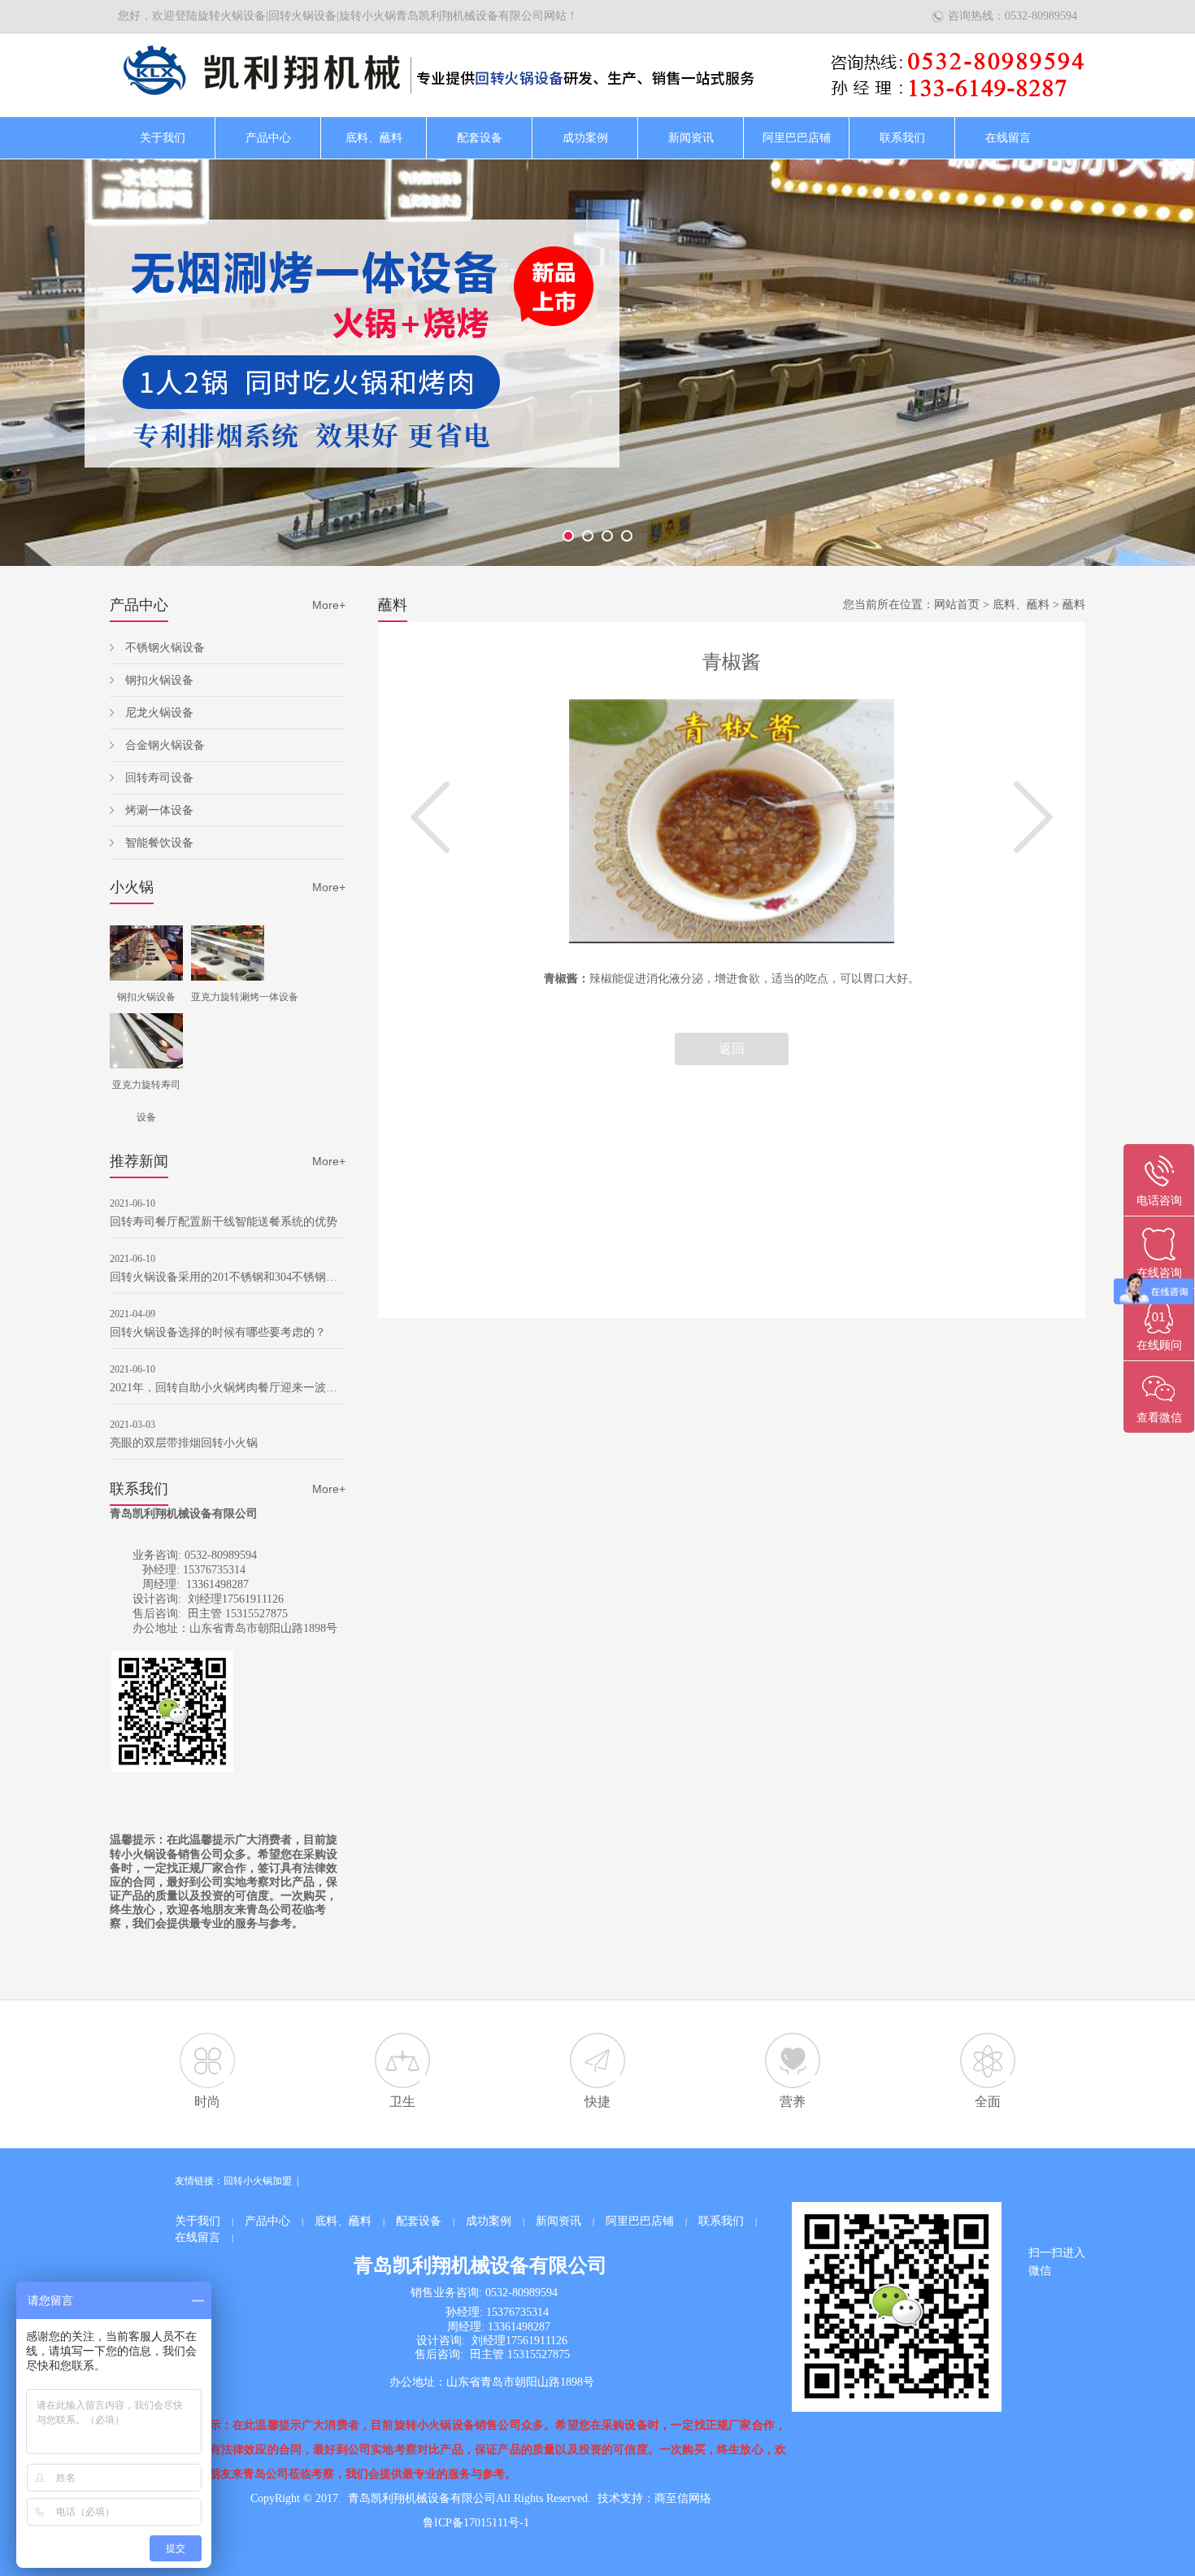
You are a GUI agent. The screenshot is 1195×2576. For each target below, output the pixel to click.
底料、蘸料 (374, 138)
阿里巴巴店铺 (797, 138)
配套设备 (480, 138)
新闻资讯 (691, 138)
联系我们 (902, 138)
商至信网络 (683, 2498)
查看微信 (1159, 1418)
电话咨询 (1159, 1201)
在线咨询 (1159, 1273)
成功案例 (585, 138)
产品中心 (268, 138)
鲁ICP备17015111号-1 (476, 2523)
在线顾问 (1159, 1345)
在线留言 (1008, 138)
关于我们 (163, 138)
